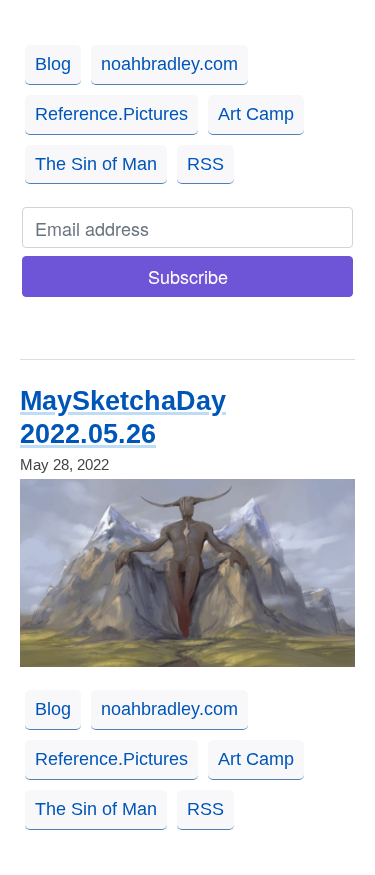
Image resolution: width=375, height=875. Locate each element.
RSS (205, 164)
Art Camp (256, 114)
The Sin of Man (96, 164)
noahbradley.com (169, 64)
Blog (53, 64)
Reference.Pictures (111, 114)
